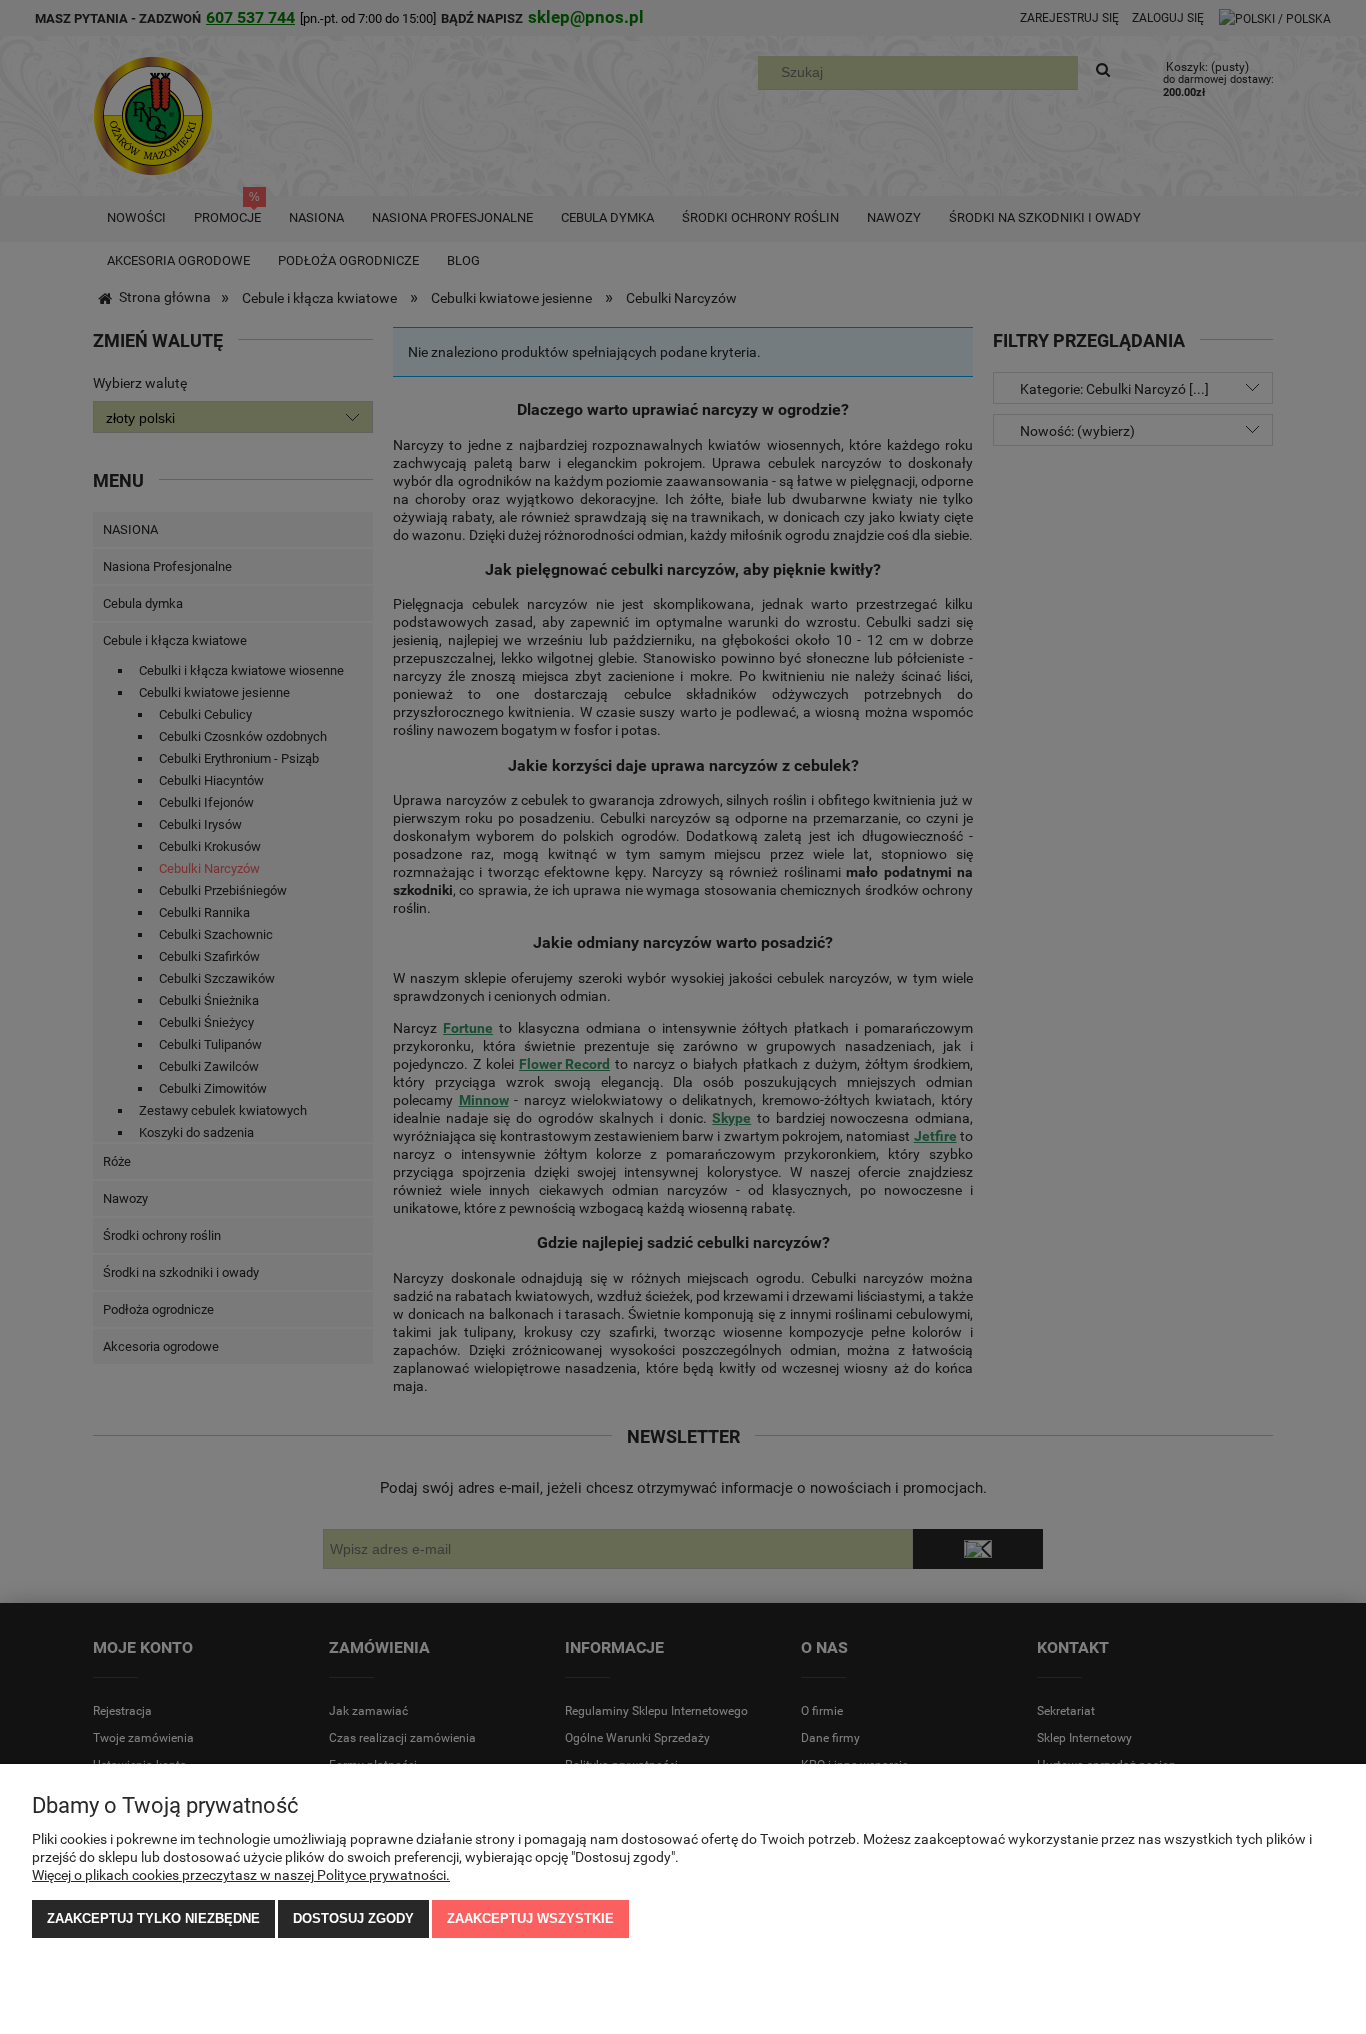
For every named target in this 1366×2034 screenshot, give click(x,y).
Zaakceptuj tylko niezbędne (153, 1918)
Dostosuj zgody (353, 1918)
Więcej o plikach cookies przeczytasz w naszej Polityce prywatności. (241, 1875)
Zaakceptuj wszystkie (530, 1918)
